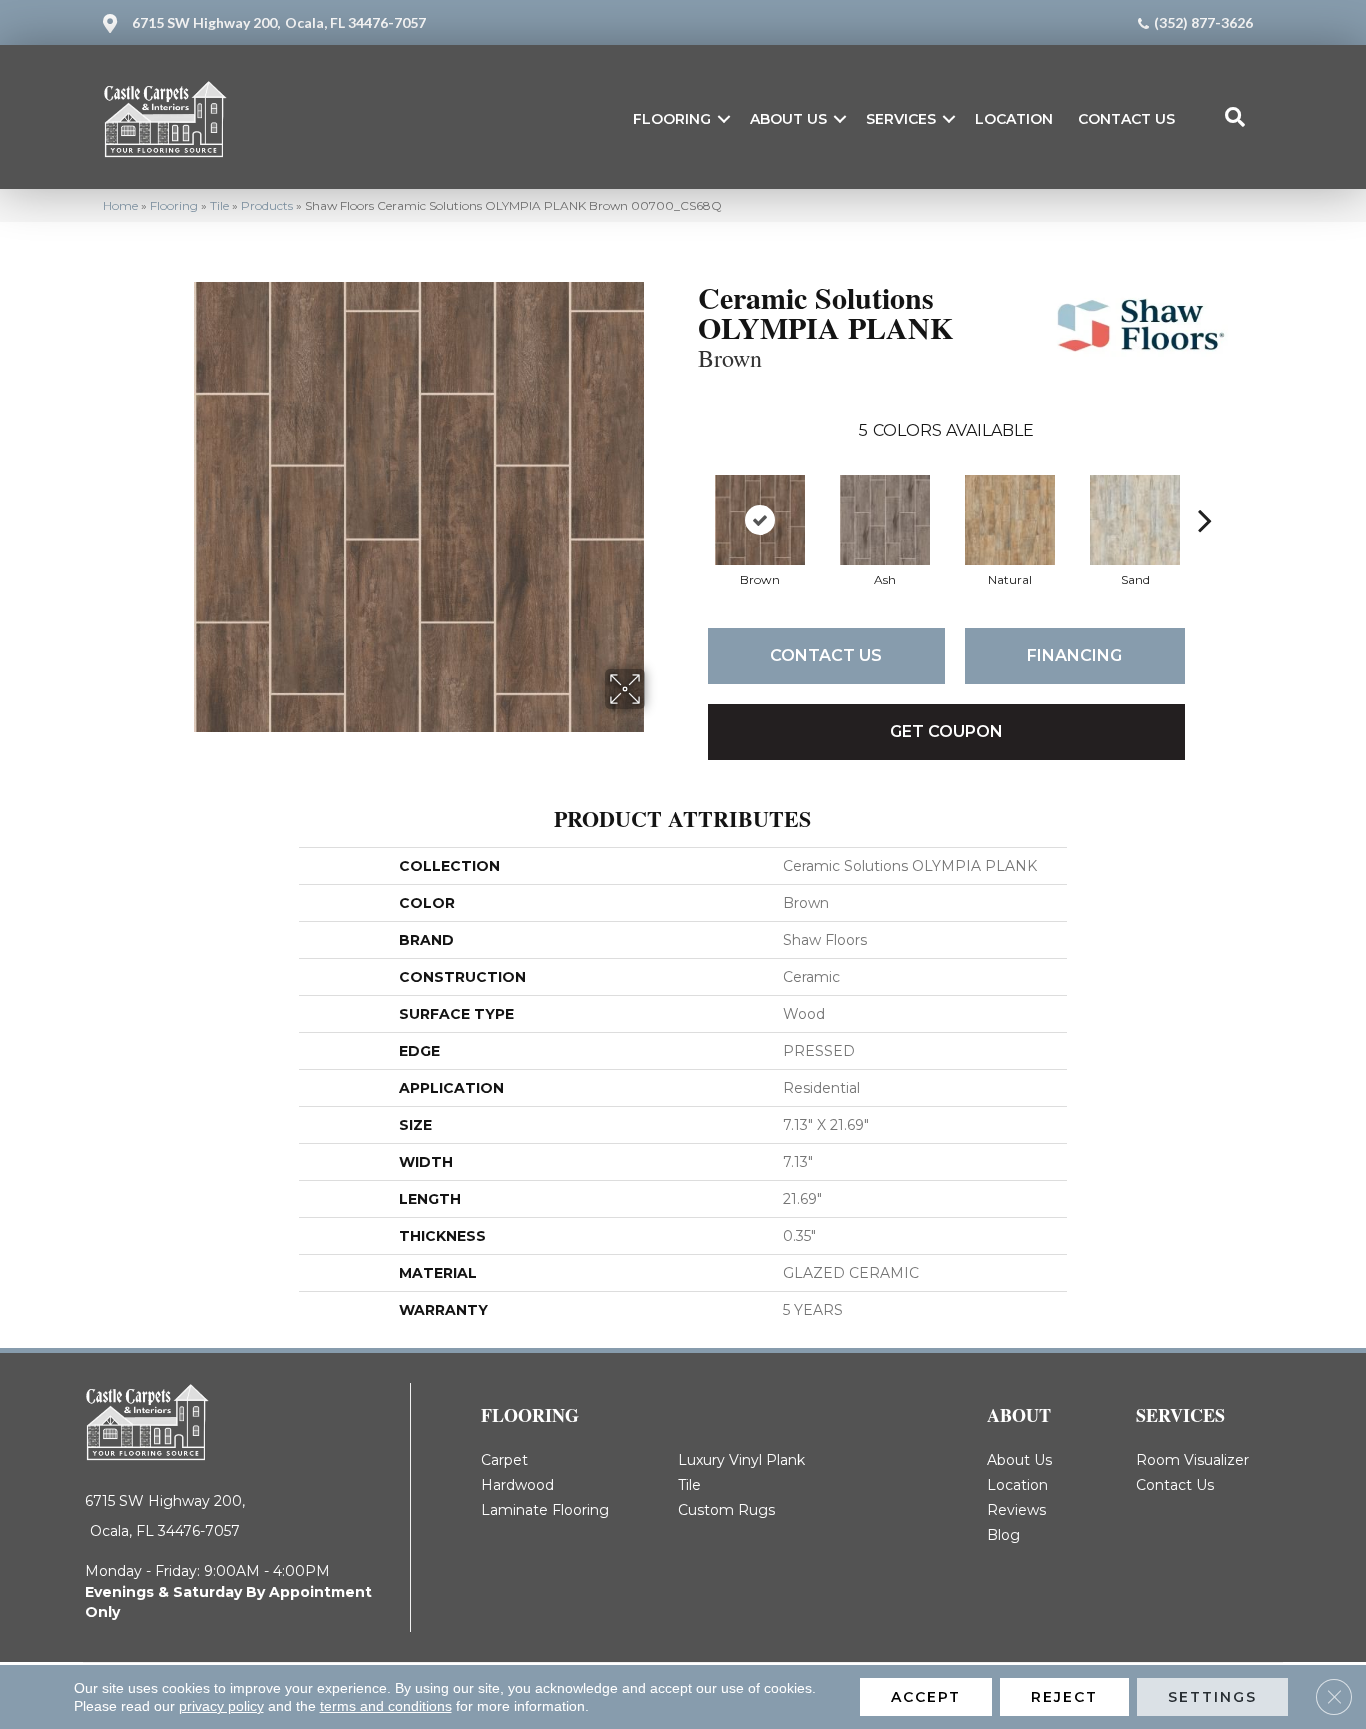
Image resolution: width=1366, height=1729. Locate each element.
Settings (1212, 1697)
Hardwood (517, 1485)
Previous (688, 490)
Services (901, 119)
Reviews (1016, 1510)
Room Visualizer (1192, 1460)
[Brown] (760, 520)
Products (267, 205)
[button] (724, 119)
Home (120, 205)
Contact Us (1126, 119)
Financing (1074, 655)
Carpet (504, 1460)
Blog (1003, 1535)
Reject (1064, 1697)
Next (1205, 490)
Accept (926, 1697)
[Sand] (1135, 520)
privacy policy (221, 1706)
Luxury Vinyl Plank (741, 1460)
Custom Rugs (726, 1510)
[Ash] (885, 520)
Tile (219, 205)
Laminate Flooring (545, 1510)
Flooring (672, 119)
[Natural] (1010, 520)
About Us (788, 119)
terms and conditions (386, 1706)
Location (1014, 119)
